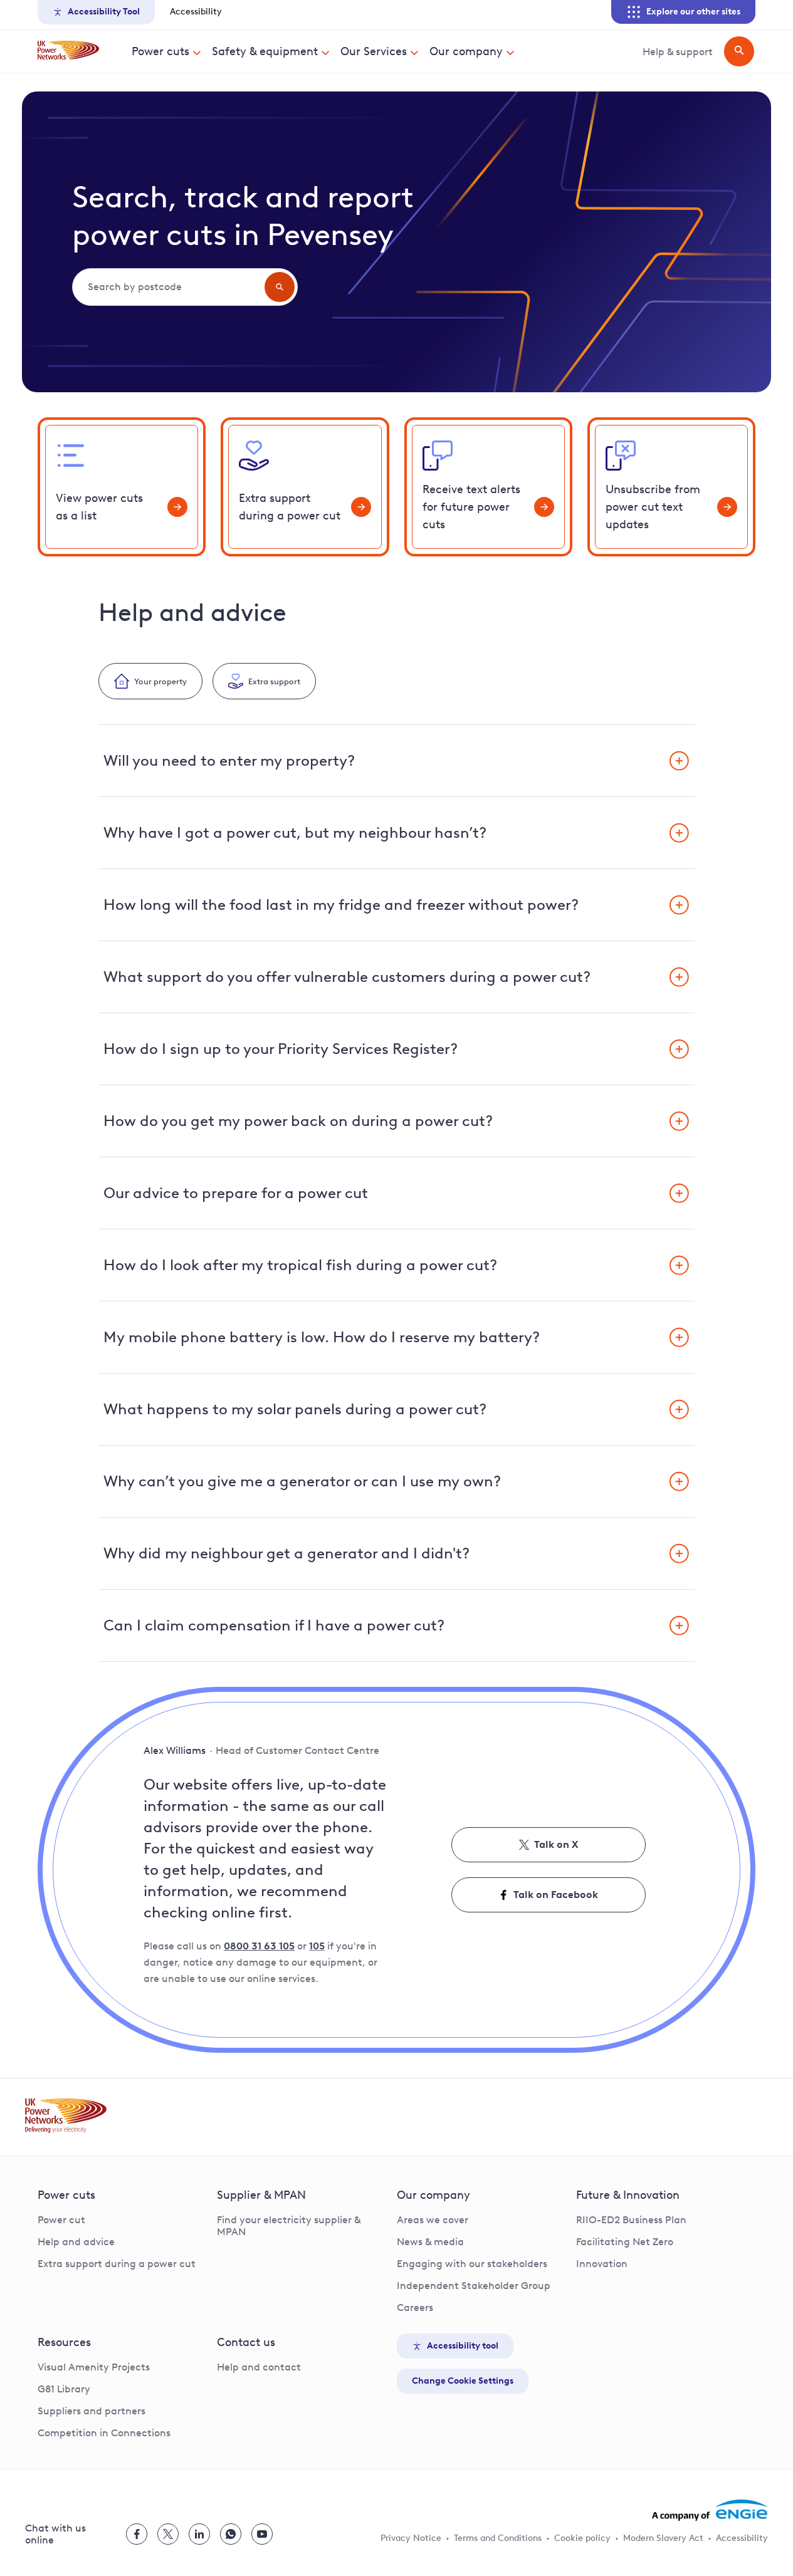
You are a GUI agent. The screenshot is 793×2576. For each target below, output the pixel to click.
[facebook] (137, 2534)
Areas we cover (433, 2220)
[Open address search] (280, 287)
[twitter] (168, 2534)
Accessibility (196, 12)
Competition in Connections (104, 2433)
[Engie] (710, 2510)
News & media (430, 2242)
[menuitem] (167, 51)
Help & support (678, 52)
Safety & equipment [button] (265, 51)
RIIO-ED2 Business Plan (631, 2220)
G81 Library (64, 2389)
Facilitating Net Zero (625, 2242)
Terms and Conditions (498, 2538)
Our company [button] (466, 51)
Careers (415, 2307)
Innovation (602, 2264)
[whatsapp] (231, 2534)
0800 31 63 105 (259, 1946)
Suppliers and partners (92, 2411)
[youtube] (262, 2534)
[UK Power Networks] (68, 51)
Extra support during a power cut (117, 2264)
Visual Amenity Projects (94, 2367)
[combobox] (167, 287)
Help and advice (76, 2242)
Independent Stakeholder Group (474, 2286)
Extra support (274, 681)
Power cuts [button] (160, 51)
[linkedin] (199, 2534)
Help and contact (259, 2367)
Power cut (61, 2220)
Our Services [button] (374, 51)
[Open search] (739, 51)
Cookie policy (582, 2538)
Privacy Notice (411, 2538)
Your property (160, 681)
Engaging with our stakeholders (472, 2264)
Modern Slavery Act (663, 2538)
